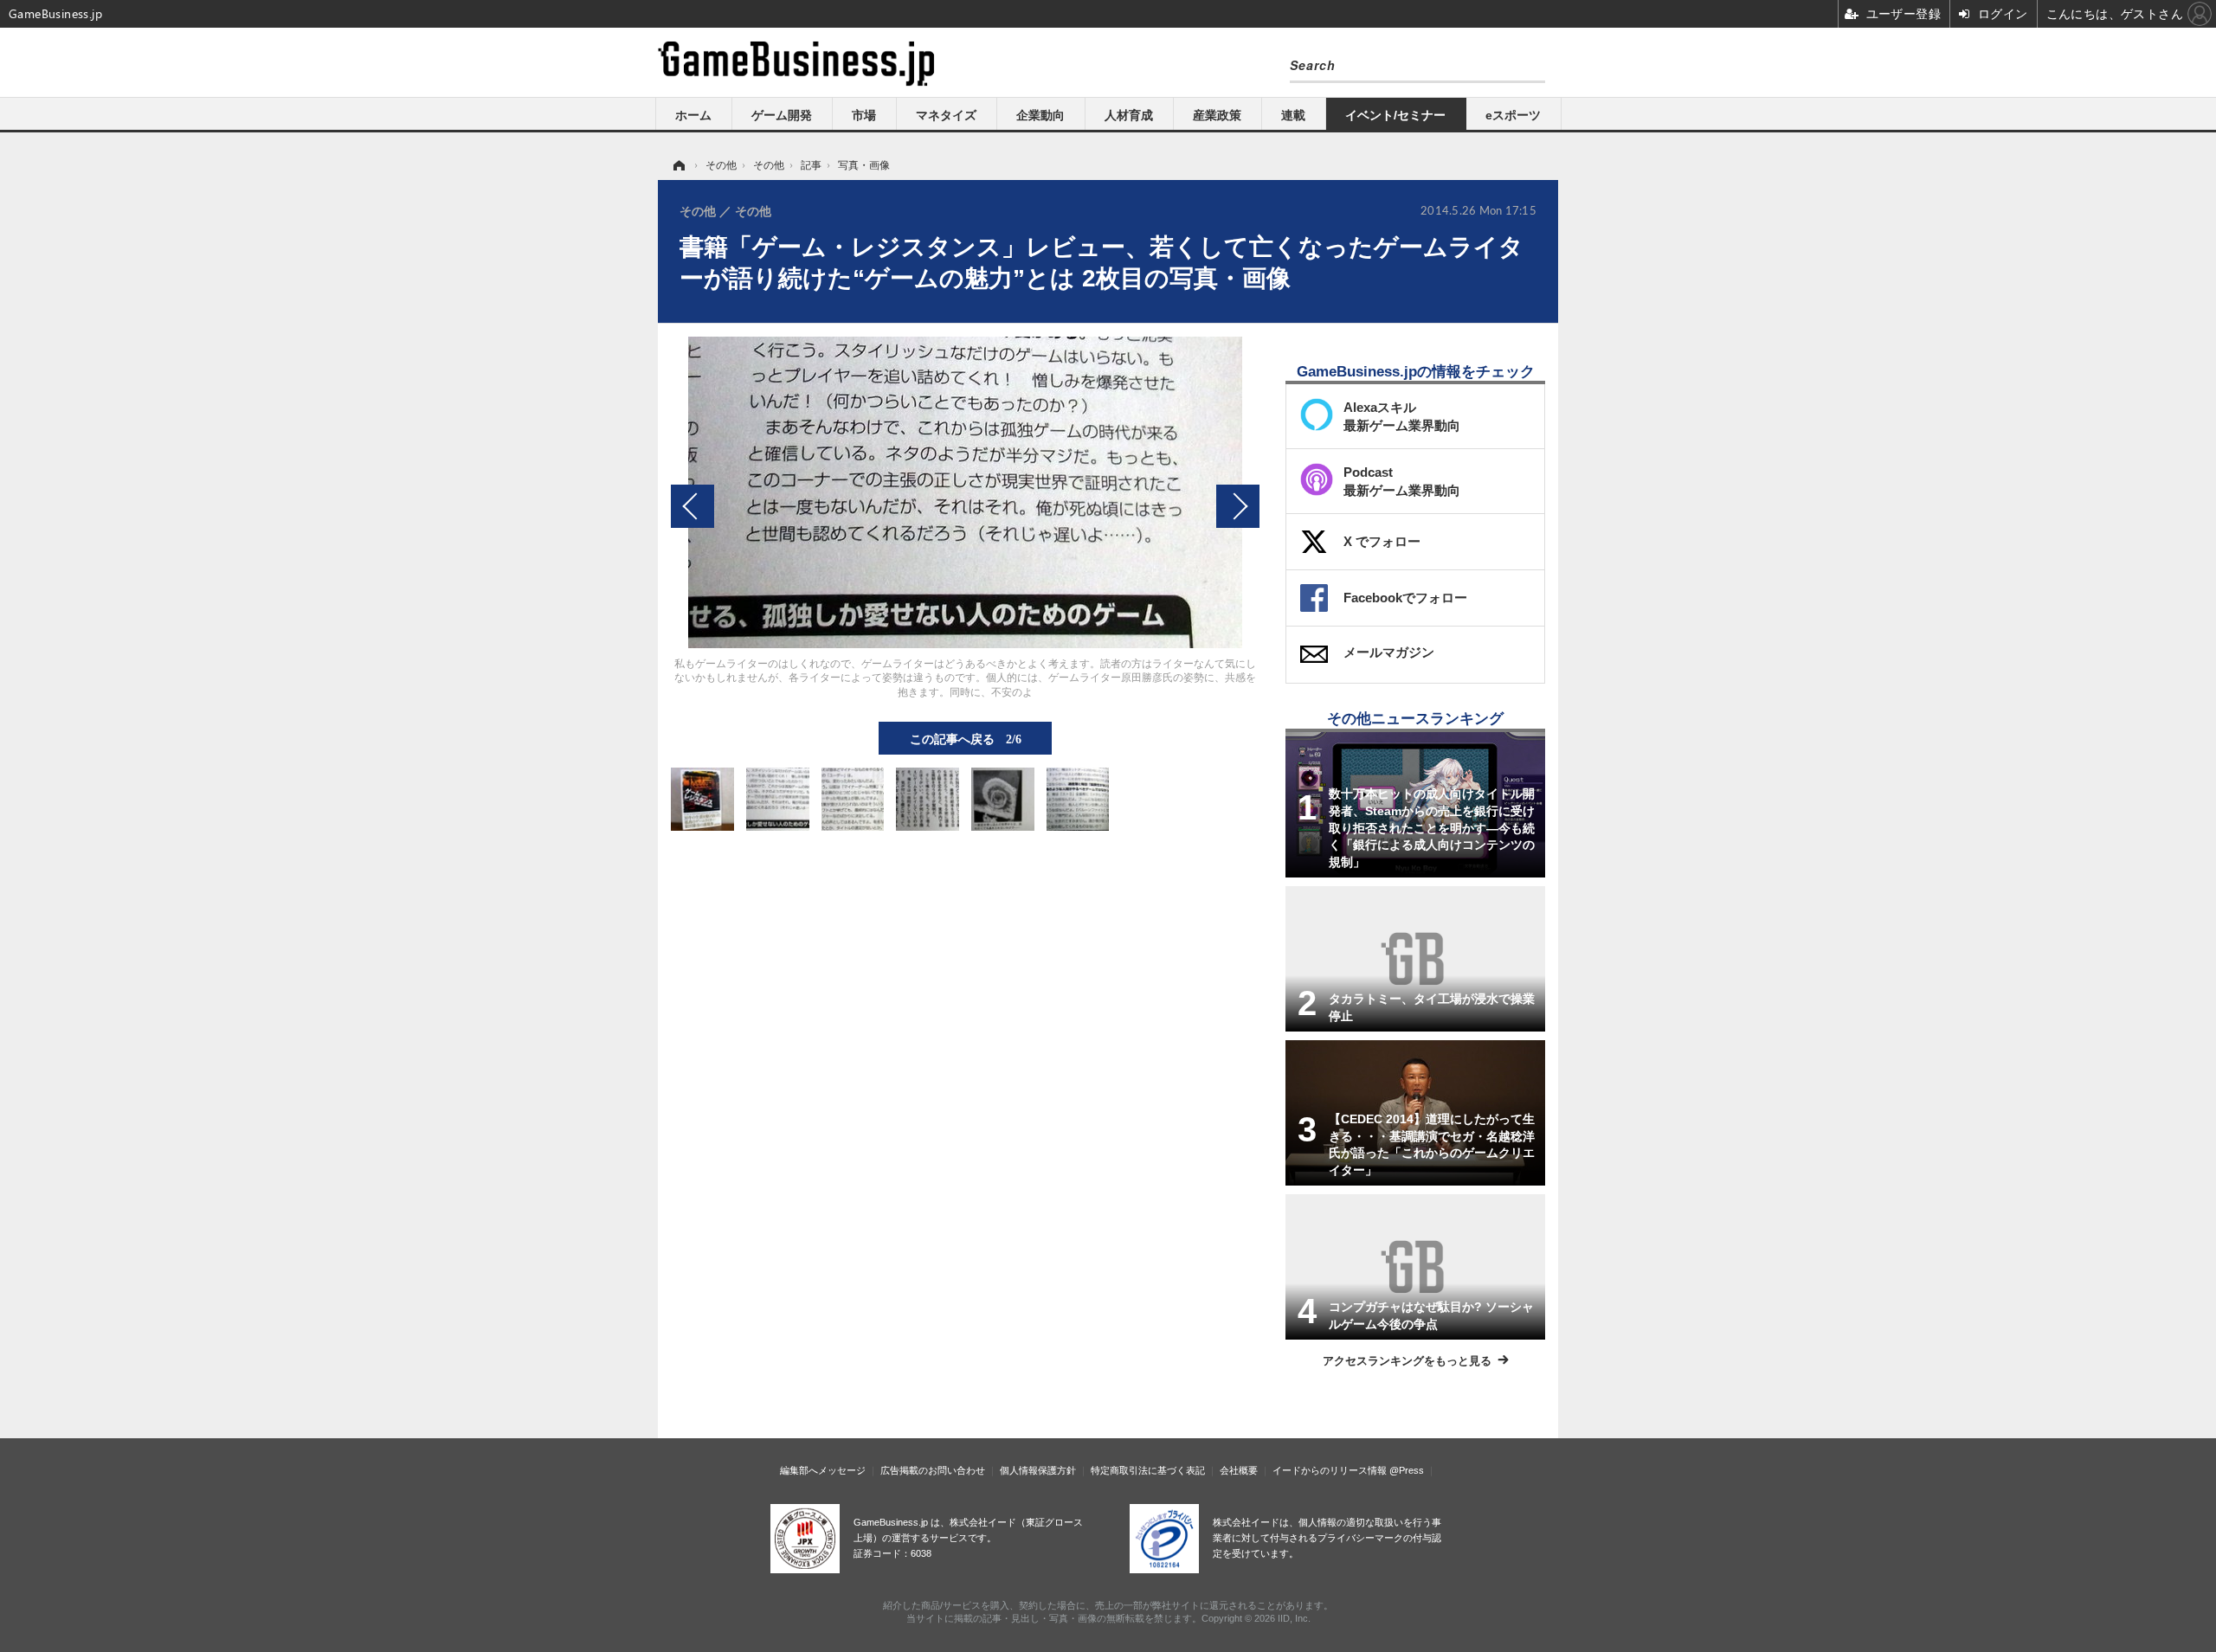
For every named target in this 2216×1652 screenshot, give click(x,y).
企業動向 (1040, 115)
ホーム (693, 115)
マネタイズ (946, 115)
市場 (864, 115)
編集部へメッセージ (823, 1470)
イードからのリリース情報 (1330, 1470)
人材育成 (1129, 115)
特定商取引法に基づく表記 (1148, 1470)
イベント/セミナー (1395, 115)
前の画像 (692, 506)
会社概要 (1239, 1470)
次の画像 (1238, 506)
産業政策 (1217, 115)
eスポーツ (1513, 115)
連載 (1293, 115)
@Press (1407, 1470)
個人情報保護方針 (1038, 1470)
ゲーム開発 (782, 115)
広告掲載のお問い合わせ (933, 1470)
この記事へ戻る (966, 738)
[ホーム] (678, 165)
